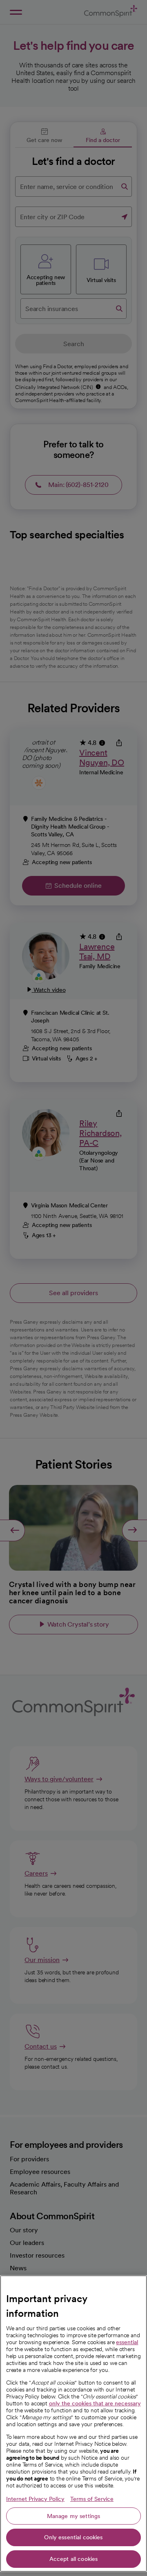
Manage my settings (74, 2516)
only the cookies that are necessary (95, 2403)
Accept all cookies (74, 2559)
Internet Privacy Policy (35, 2499)
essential (127, 2342)
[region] (73, 2424)
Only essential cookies (73, 2537)
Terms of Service (92, 2499)
